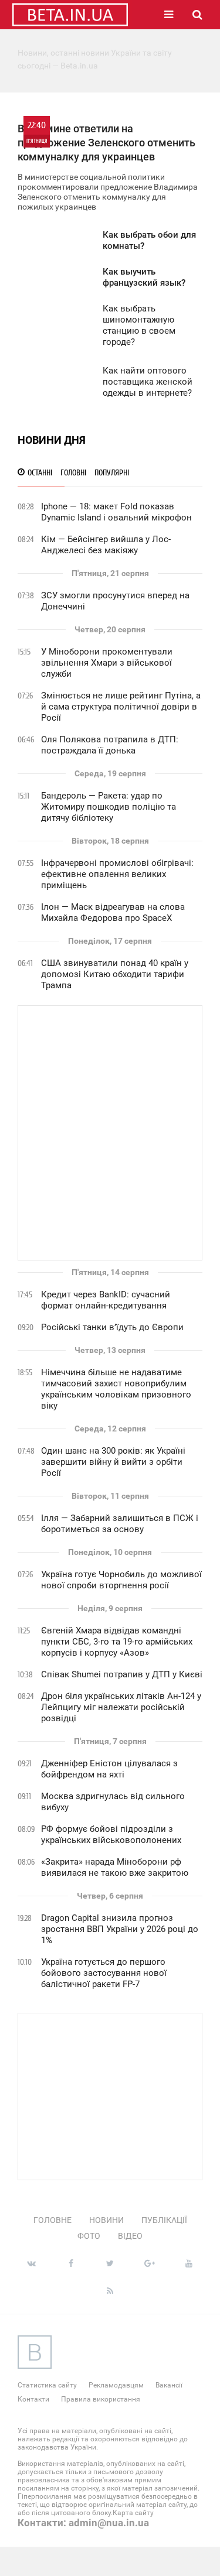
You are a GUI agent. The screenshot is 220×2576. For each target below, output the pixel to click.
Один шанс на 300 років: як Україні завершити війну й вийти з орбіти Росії (113, 1462)
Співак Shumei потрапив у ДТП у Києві (122, 1674)
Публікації (164, 2220)
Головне (53, 2220)
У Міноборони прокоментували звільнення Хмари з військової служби (107, 663)
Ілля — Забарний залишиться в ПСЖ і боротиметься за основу (120, 1524)
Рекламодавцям (116, 2385)
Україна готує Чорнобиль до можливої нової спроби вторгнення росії (121, 1580)
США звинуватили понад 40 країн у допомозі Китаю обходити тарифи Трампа (115, 974)
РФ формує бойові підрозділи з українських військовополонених (111, 1835)
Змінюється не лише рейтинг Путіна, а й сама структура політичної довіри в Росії (121, 707)
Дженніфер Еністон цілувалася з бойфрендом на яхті (109, 1769)
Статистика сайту (47, 2385)
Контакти (33, 2399)
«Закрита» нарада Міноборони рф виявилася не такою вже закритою (115, 1867)
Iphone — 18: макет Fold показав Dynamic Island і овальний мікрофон (116, 512)
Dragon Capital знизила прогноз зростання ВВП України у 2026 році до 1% (120, 1929)
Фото (89, 2236)
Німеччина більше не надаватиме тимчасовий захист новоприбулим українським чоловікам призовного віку (116, 1389)
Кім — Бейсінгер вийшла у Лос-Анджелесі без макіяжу (106, 545)
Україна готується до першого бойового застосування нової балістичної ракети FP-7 (104, 1973)
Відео (130, 2236)
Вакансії (169, 2385)
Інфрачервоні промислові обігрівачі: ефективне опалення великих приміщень (117, 874)
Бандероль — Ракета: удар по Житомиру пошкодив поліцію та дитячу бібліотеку (109, 807)
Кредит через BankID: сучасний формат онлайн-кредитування (106, 1300)
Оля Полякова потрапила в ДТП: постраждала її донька (110, 745)
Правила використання (101, 2399)
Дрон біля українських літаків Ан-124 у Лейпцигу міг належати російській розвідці (121, 1707)
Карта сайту (133, 2513)
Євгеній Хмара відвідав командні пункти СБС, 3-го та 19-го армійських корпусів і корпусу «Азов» (117, 1642)
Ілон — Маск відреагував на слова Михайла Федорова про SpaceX (113, 912)
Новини (106, 2220)
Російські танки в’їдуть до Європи (112, 1327)
